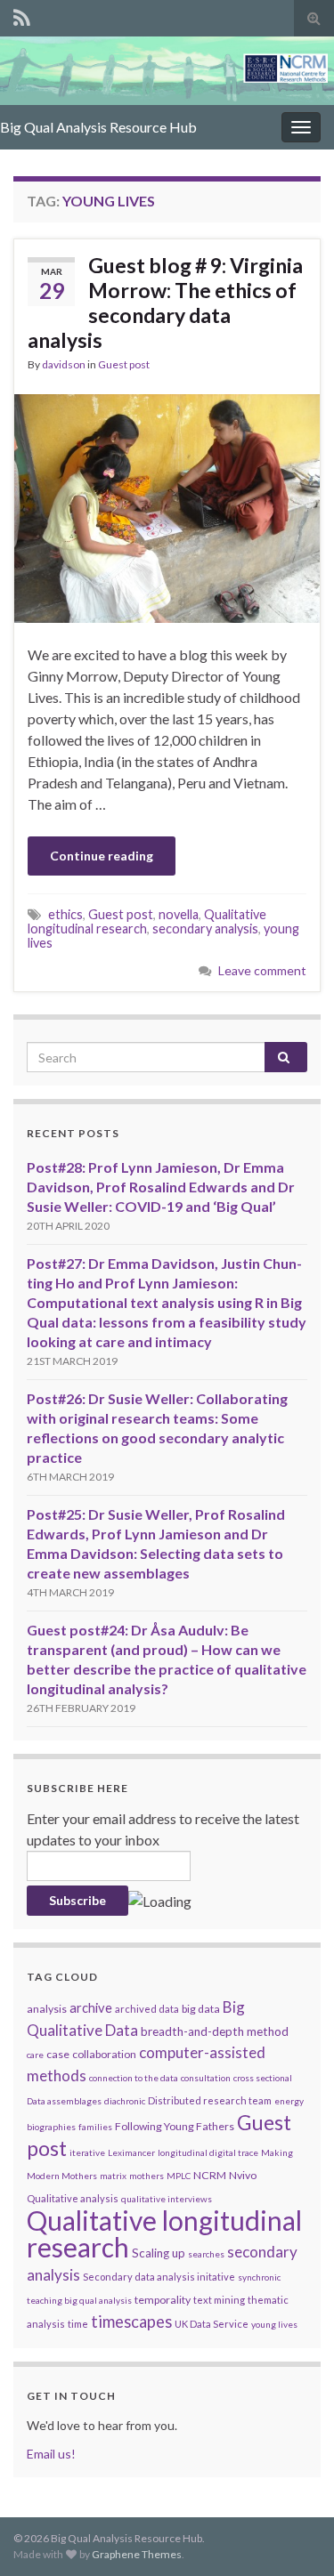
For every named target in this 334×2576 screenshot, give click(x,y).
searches (206, 2254)
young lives (274, 2324)
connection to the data (134, 2078)
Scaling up (159, 2253)
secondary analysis (205, 929)
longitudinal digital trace (208, 2152)
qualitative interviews (167, 2199)
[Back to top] (294, 2536)
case (58, 2054)
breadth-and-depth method (215, 2031)
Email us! (51, 2454)
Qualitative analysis (73, 2198)
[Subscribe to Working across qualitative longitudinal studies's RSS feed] (22, 15)
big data (201, 2009)
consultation (206, 2078)
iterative (87, 2152)
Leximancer (131, 2152)
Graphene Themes (137, 2554)
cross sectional (263, 2078)
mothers (147, 2176)
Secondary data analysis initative (159, 2277)
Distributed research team (210, 2100)
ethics (65, 914)
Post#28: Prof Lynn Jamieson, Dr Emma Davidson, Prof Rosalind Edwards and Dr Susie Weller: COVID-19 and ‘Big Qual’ (161, 1187)
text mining (219, 2300)
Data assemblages (64, 2101)
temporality (163, 2300)
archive (91, 2007)
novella (179, 914)
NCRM (210, 2175)
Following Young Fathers (175, 2126)
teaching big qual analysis (79, 2300)
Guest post (124, 364)
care (35, 2055)
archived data (147, 2009)
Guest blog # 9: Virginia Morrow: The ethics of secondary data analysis (165, 303)
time (78, 2324)
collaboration (104, 2054)
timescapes (131, 2322)
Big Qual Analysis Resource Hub (98, 127)
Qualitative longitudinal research (164, 2233)
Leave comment (262, 970)
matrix (113, 2176)
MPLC (179, 2176)
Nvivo (243, 2175)
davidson (64, 364)
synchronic (259, 2277)
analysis (47, 2009)
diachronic (125, 2101)
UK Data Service (212, 2324)
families (95, 2127)
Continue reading (102, 856)
